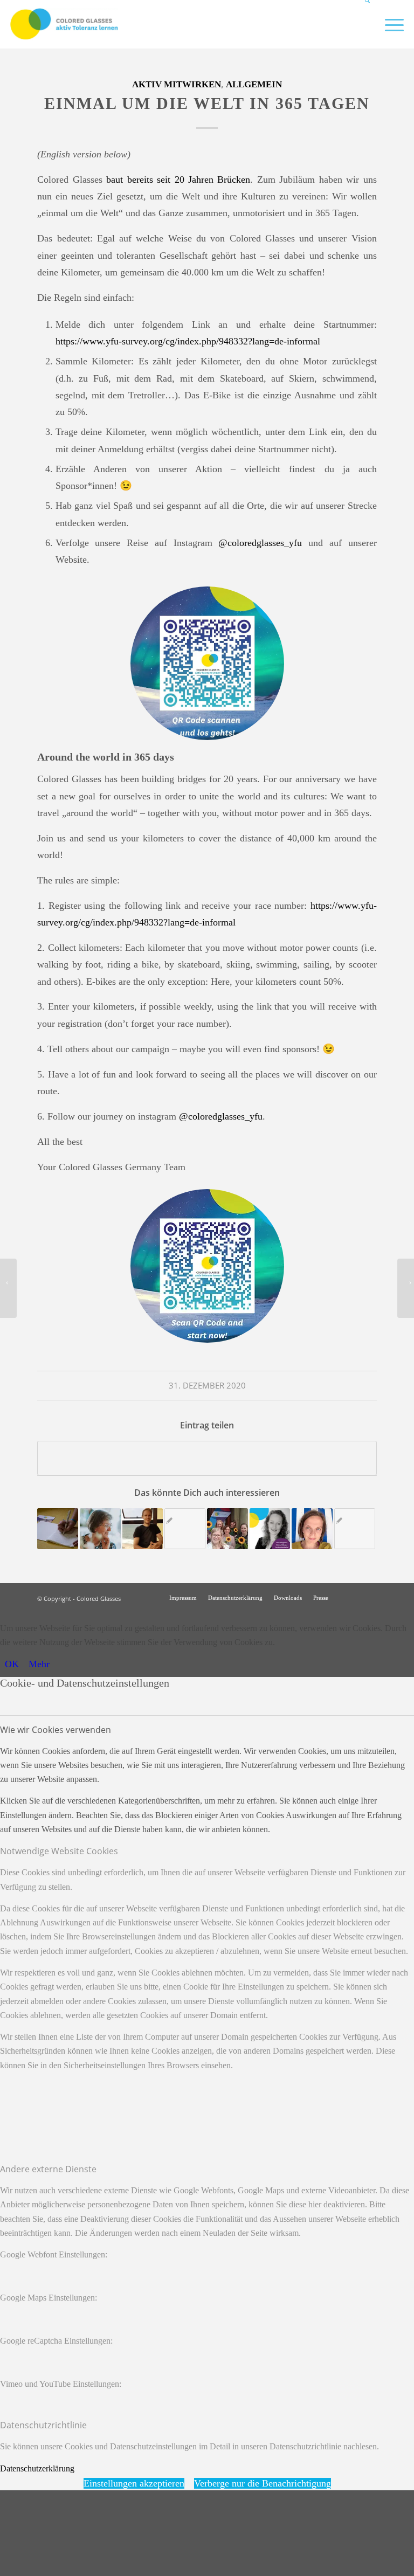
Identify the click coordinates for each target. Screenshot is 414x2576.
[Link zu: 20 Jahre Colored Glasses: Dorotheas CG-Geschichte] (100, 1529)
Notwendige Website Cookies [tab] (59, 1851)
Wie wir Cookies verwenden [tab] (56, 1730)
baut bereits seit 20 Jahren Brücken (178, 179)
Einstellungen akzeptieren (134, 2483)
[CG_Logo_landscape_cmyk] (64, 24)
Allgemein (254, 84)
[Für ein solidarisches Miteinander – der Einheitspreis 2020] (406, 1288)
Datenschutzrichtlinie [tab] (43, 2425)
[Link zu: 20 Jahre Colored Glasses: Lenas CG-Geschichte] (185, 1529)
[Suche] (363, 24)
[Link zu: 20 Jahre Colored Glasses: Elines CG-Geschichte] (312, 1529)
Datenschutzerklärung (37, 2468)
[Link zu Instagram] (353, 1597)
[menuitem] (363, 24)
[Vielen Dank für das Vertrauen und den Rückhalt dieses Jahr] (8, 1288)
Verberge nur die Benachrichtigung (263, 2483)
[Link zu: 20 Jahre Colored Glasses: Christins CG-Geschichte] (58, 1529)
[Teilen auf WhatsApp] (207, 1458)
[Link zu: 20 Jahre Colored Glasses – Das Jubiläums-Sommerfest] (227, 1529)
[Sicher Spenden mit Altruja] (81, 2568)
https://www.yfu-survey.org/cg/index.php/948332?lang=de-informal (188, 341)
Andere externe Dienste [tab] (48, 2169)
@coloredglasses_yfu (260, 543)
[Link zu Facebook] (369, 1597)
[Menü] (389, 24)
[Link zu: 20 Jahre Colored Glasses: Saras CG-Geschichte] (270, 1529)
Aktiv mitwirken (177, 84)
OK (12, 1664)
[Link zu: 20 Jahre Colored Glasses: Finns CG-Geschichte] (143, 1529)
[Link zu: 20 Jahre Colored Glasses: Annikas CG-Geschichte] (355, 1529)
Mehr (39, 1664)
